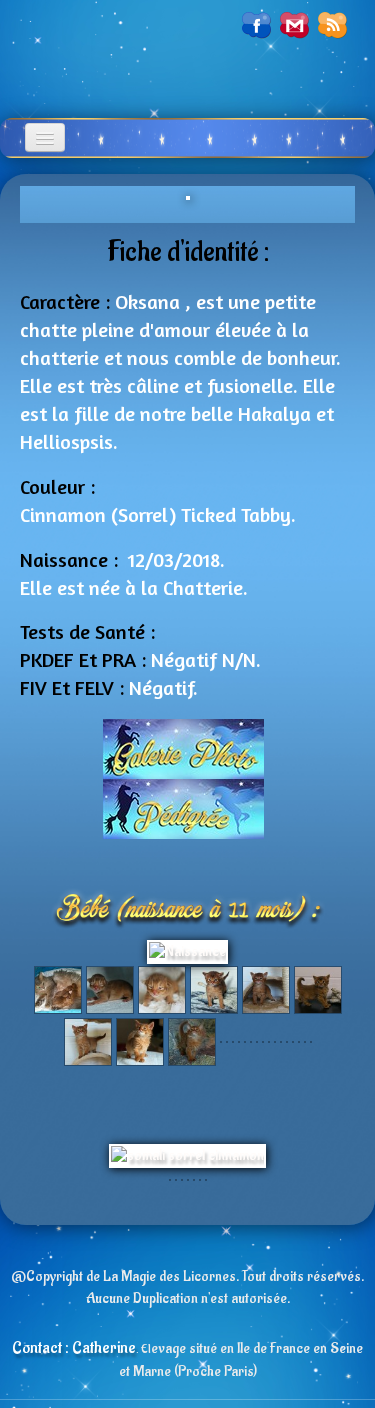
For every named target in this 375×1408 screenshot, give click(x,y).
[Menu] (45, 137)
